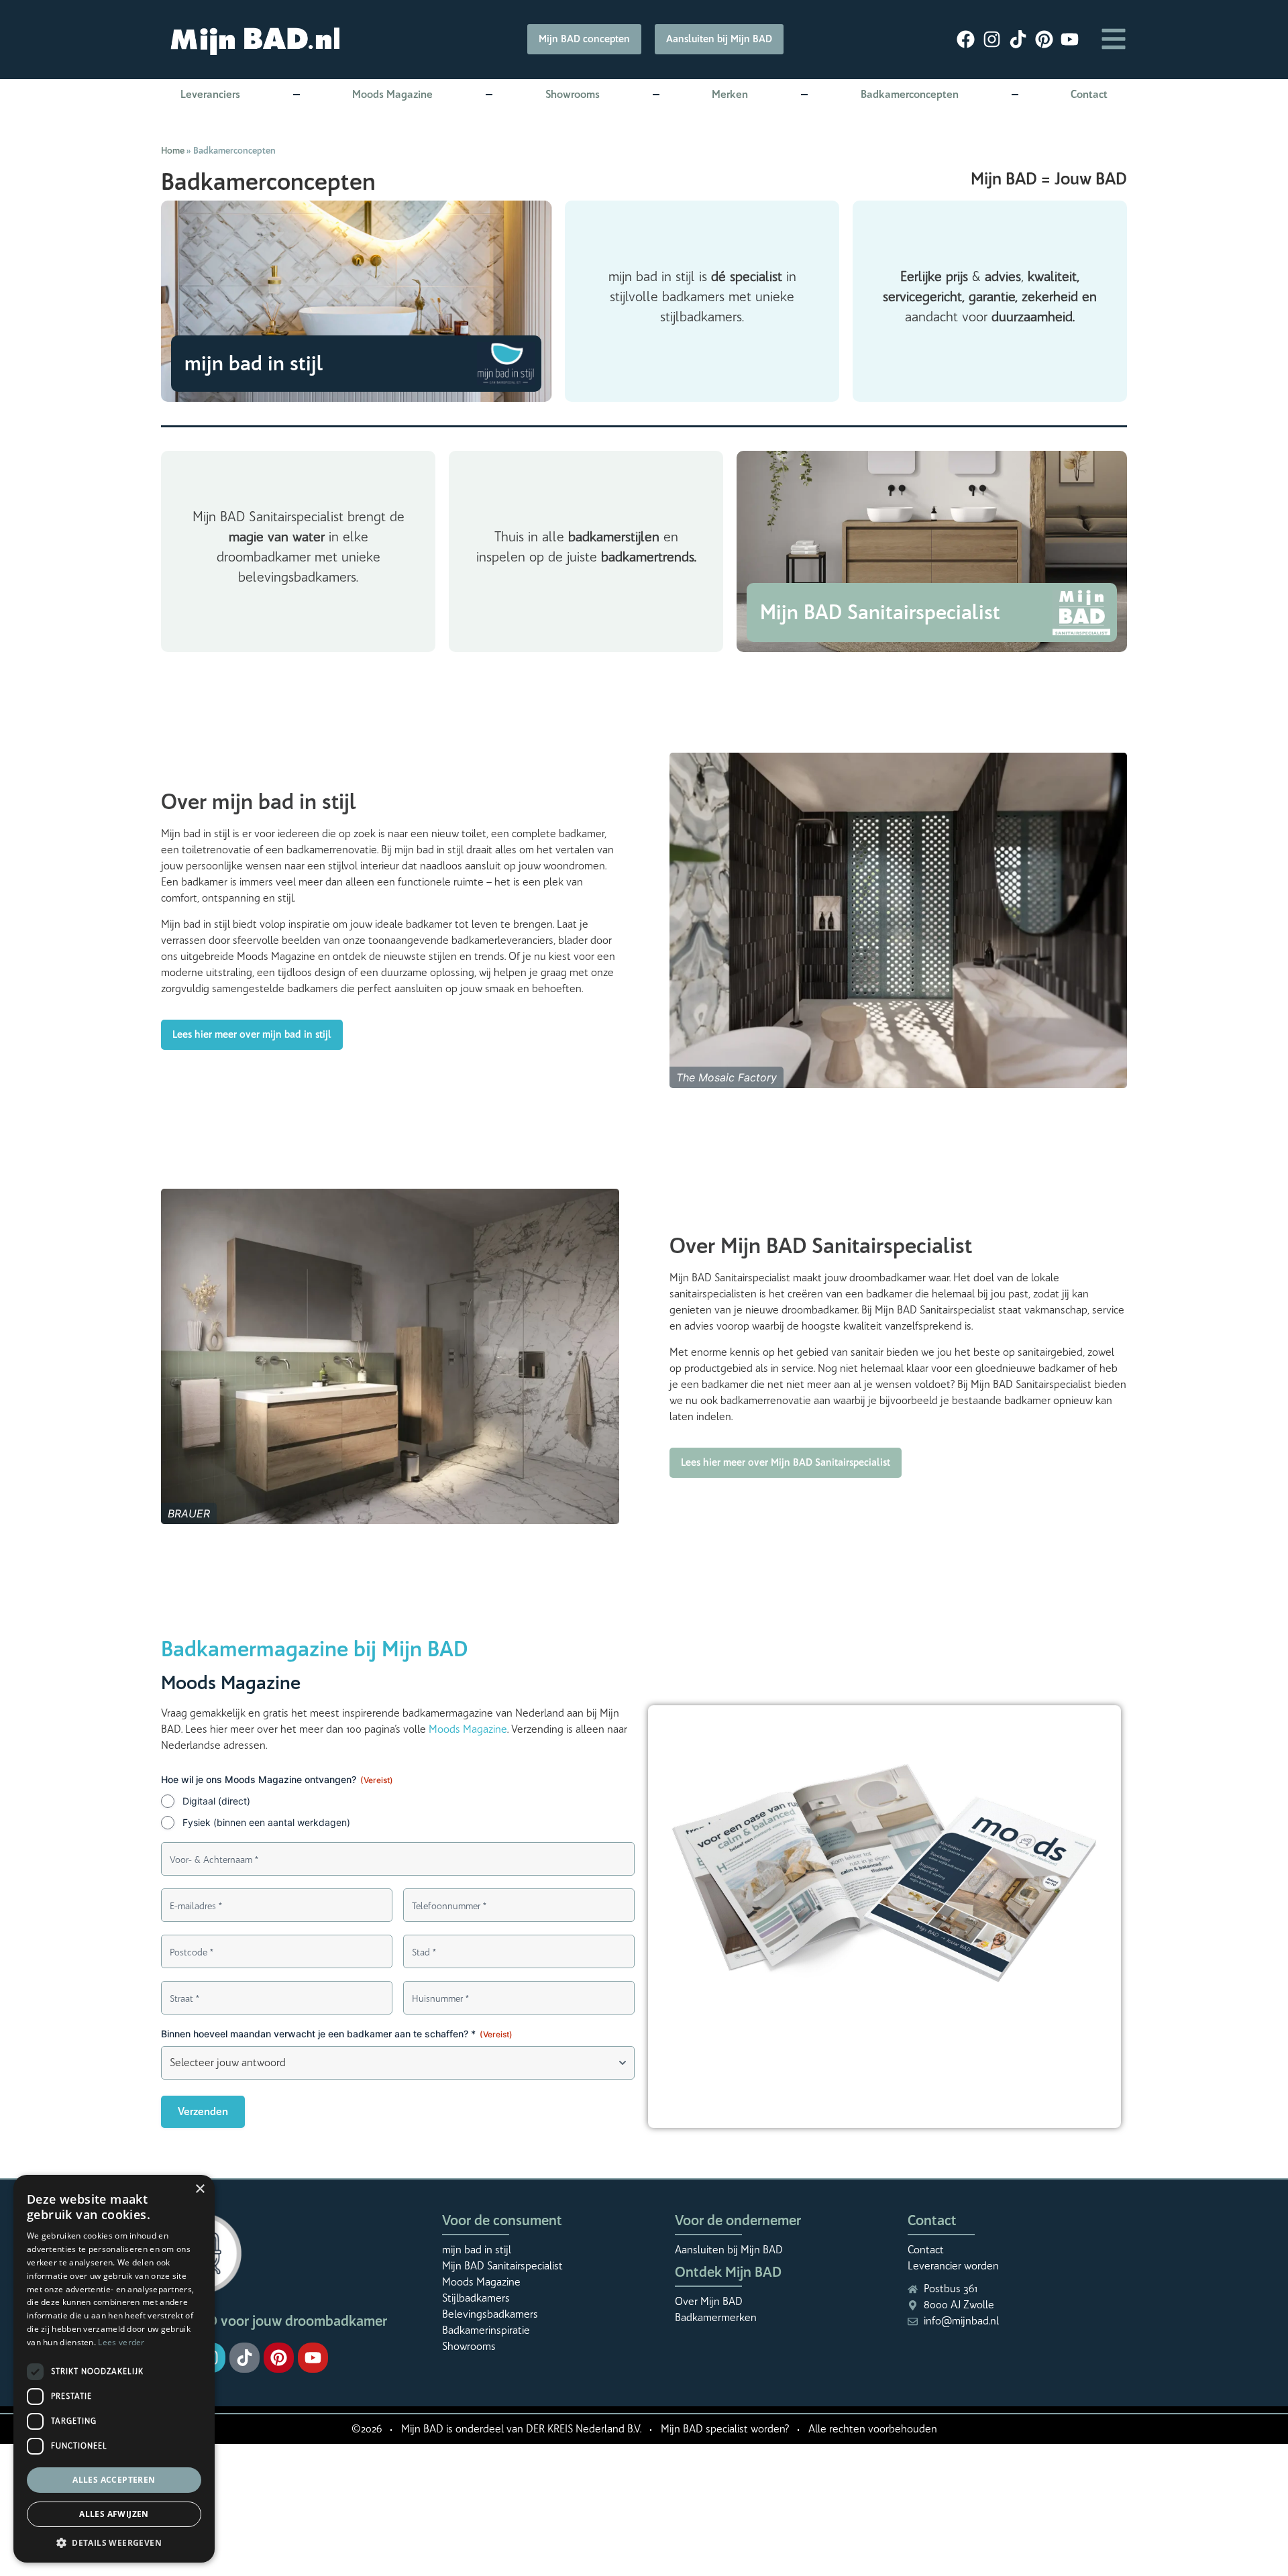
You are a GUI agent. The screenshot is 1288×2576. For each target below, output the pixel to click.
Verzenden (203, 2111)
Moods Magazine (392, 94)
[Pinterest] (279, 2358)
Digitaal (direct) (216, 1801)
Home (173, 150)
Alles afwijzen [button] (114, 2514)
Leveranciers (210, 94)
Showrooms (573, 94)
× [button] (200, 2189)
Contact (1089, 94)
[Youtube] (313, 2358)
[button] (114, 2542)
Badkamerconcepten (910, 94)
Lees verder (121, 2342)
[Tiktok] (245, 2358)
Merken (730, 94)
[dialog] (114, 2369)
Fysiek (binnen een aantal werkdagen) (266, 1822)
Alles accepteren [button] (114, 2480)
